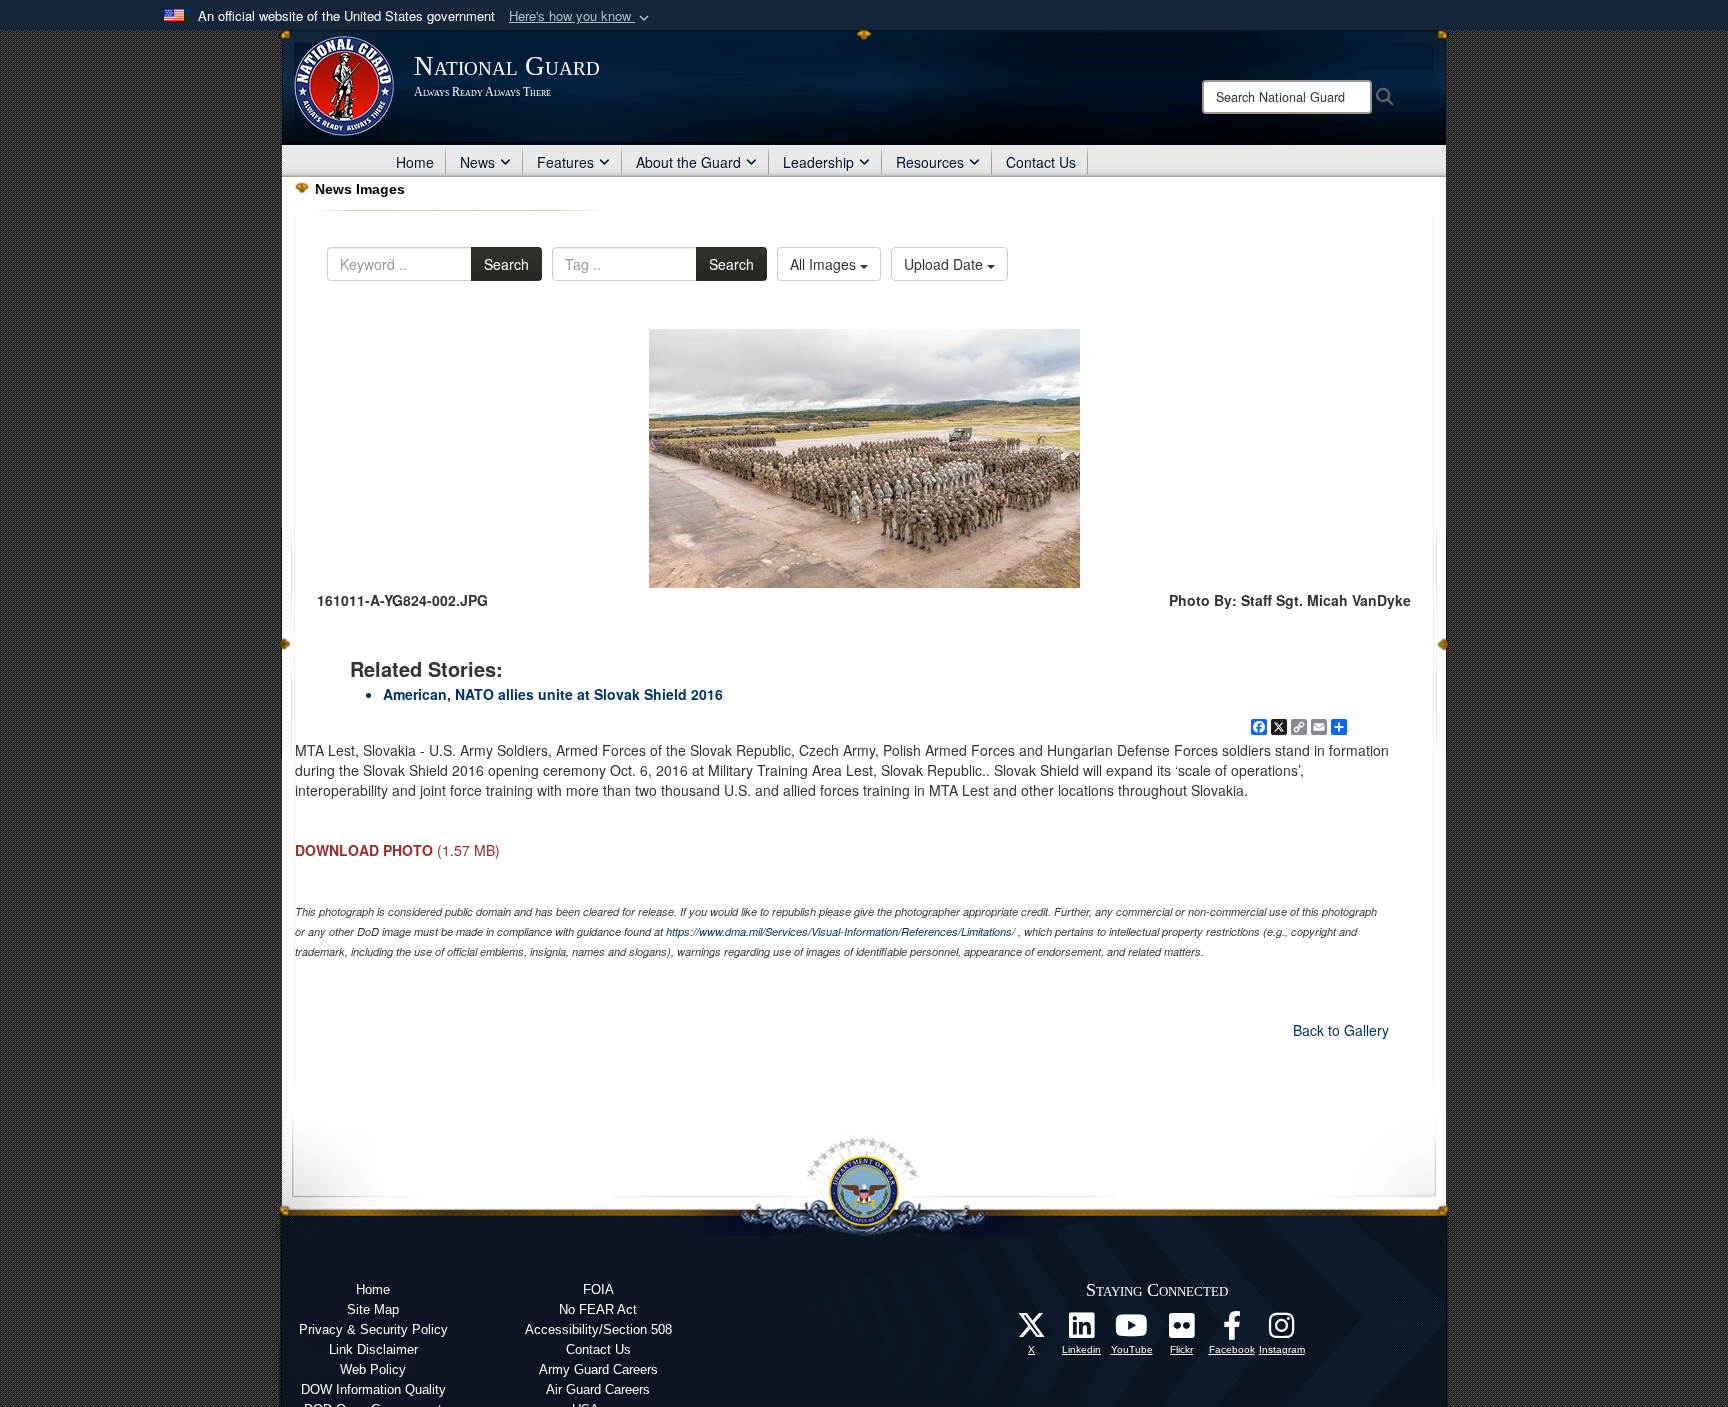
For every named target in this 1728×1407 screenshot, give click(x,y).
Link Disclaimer (373, 1349)
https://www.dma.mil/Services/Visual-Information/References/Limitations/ (840, 931)
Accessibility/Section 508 (598, 1329)
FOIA (598, 1289)
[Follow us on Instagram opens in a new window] (1282, 1331)
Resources (930, 162)
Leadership (818, 162)
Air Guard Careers (598, 1389)
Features (565, 162)
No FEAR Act (598, 1309)
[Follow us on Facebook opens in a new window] (1232, 1331)
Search (506, 264)
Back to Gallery (1341, 1030)
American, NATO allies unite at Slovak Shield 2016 (553, 694)
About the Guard (688, 162)
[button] (581, 16)
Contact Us (1041, 162)
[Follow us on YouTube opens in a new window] (1132, 1331)
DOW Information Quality (373, 1389)
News (477, 162)
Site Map (373, 1309)
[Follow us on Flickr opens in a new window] (1182, 1331)
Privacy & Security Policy (373, 1329)
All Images (825, 264)
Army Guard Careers (598, 1369)
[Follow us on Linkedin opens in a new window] (1082, 1331)
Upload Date (945, 264)
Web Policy (373, 1369)
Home (415, 162)
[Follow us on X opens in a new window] (1032, 1331)
